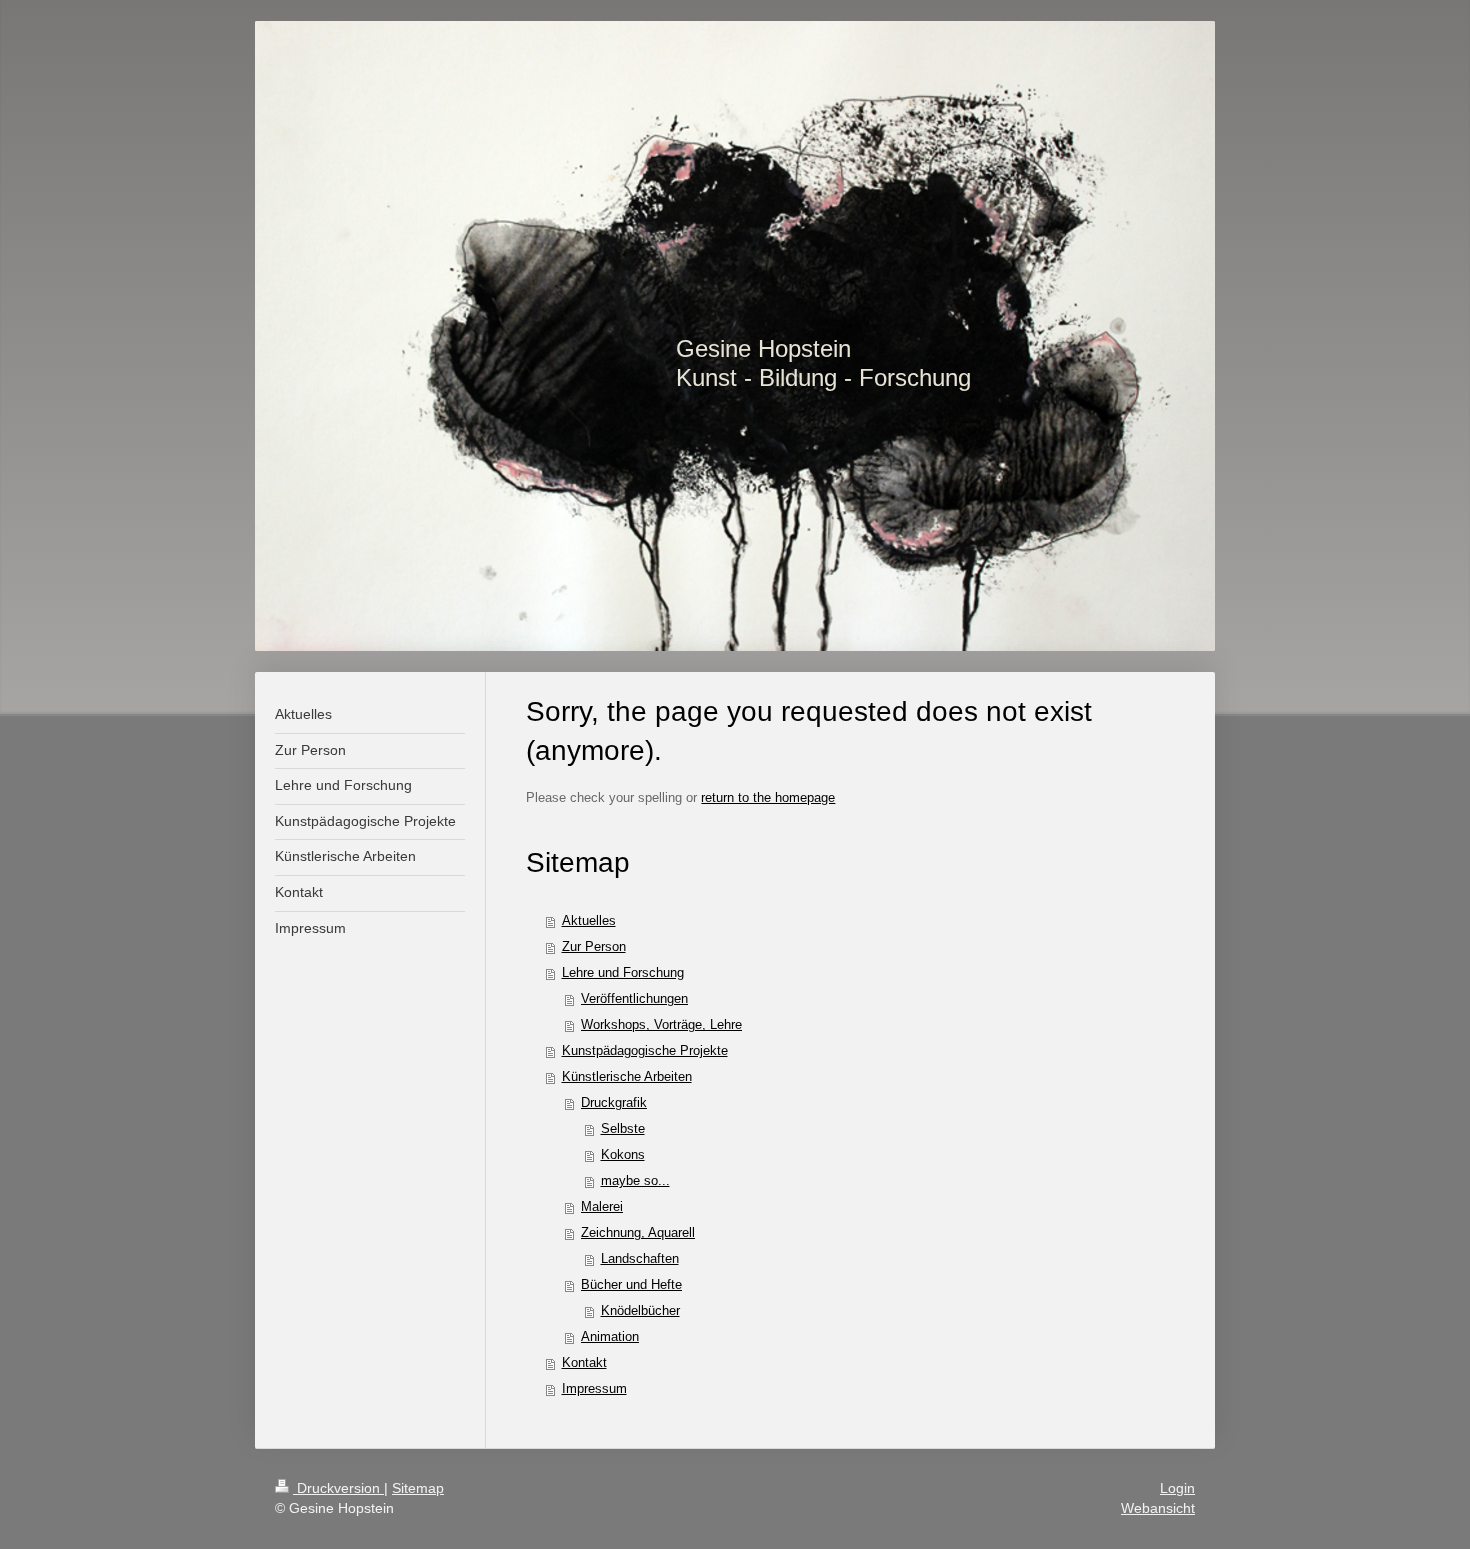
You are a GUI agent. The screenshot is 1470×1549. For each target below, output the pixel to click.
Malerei (602, 1206)
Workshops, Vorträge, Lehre (661, 1024)
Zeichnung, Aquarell (638, 1232)
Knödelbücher (640, 1310)
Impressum (594, 1388)
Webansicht (1158, 1508)
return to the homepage (768, 797)
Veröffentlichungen (634, 998)
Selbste (623, 1128)
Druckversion (338, 1488)
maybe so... (635, 1180)
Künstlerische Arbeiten (627, 1076)
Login (1177, 1488)
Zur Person (594, 946)
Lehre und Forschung (623, 972)
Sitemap (418, 1488)
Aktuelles (589, 920)
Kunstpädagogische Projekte (645, 1050)
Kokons (623, 1154)
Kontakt (584, 1362)
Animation (610, 1336)
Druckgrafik (614, 1102)
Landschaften (640, 1258)
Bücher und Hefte (631, 1284)
